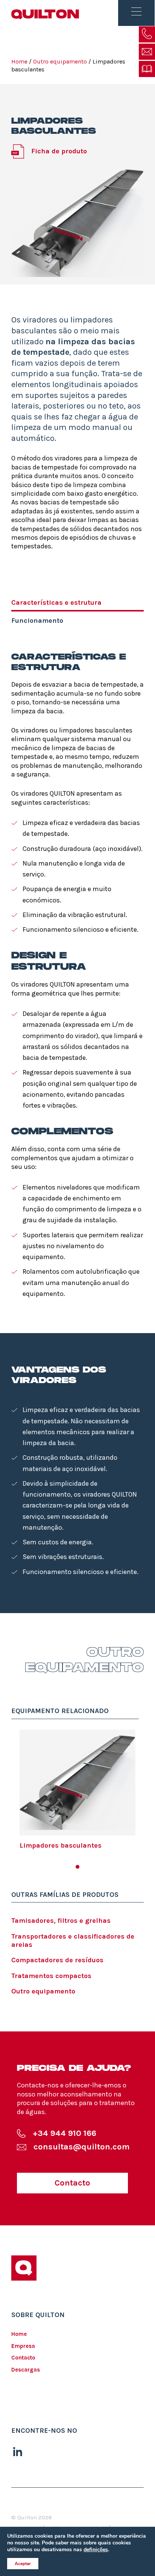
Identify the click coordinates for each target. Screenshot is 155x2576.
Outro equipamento (43, 1991)
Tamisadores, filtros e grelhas (61, 1921)
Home (19, 61)
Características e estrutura (56, 602)
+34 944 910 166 (65, 2133)
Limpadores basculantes (61, 1845)
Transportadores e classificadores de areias (73, 1940)
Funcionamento (37, 621)
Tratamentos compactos (51, 1976)
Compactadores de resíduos (57, 1960)
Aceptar (23, 2564)
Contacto (72, 2183)
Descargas (26, 2370)
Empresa (23, 2346)
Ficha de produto (59, 151)
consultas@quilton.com (82, 2147)
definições (96, 2550)
